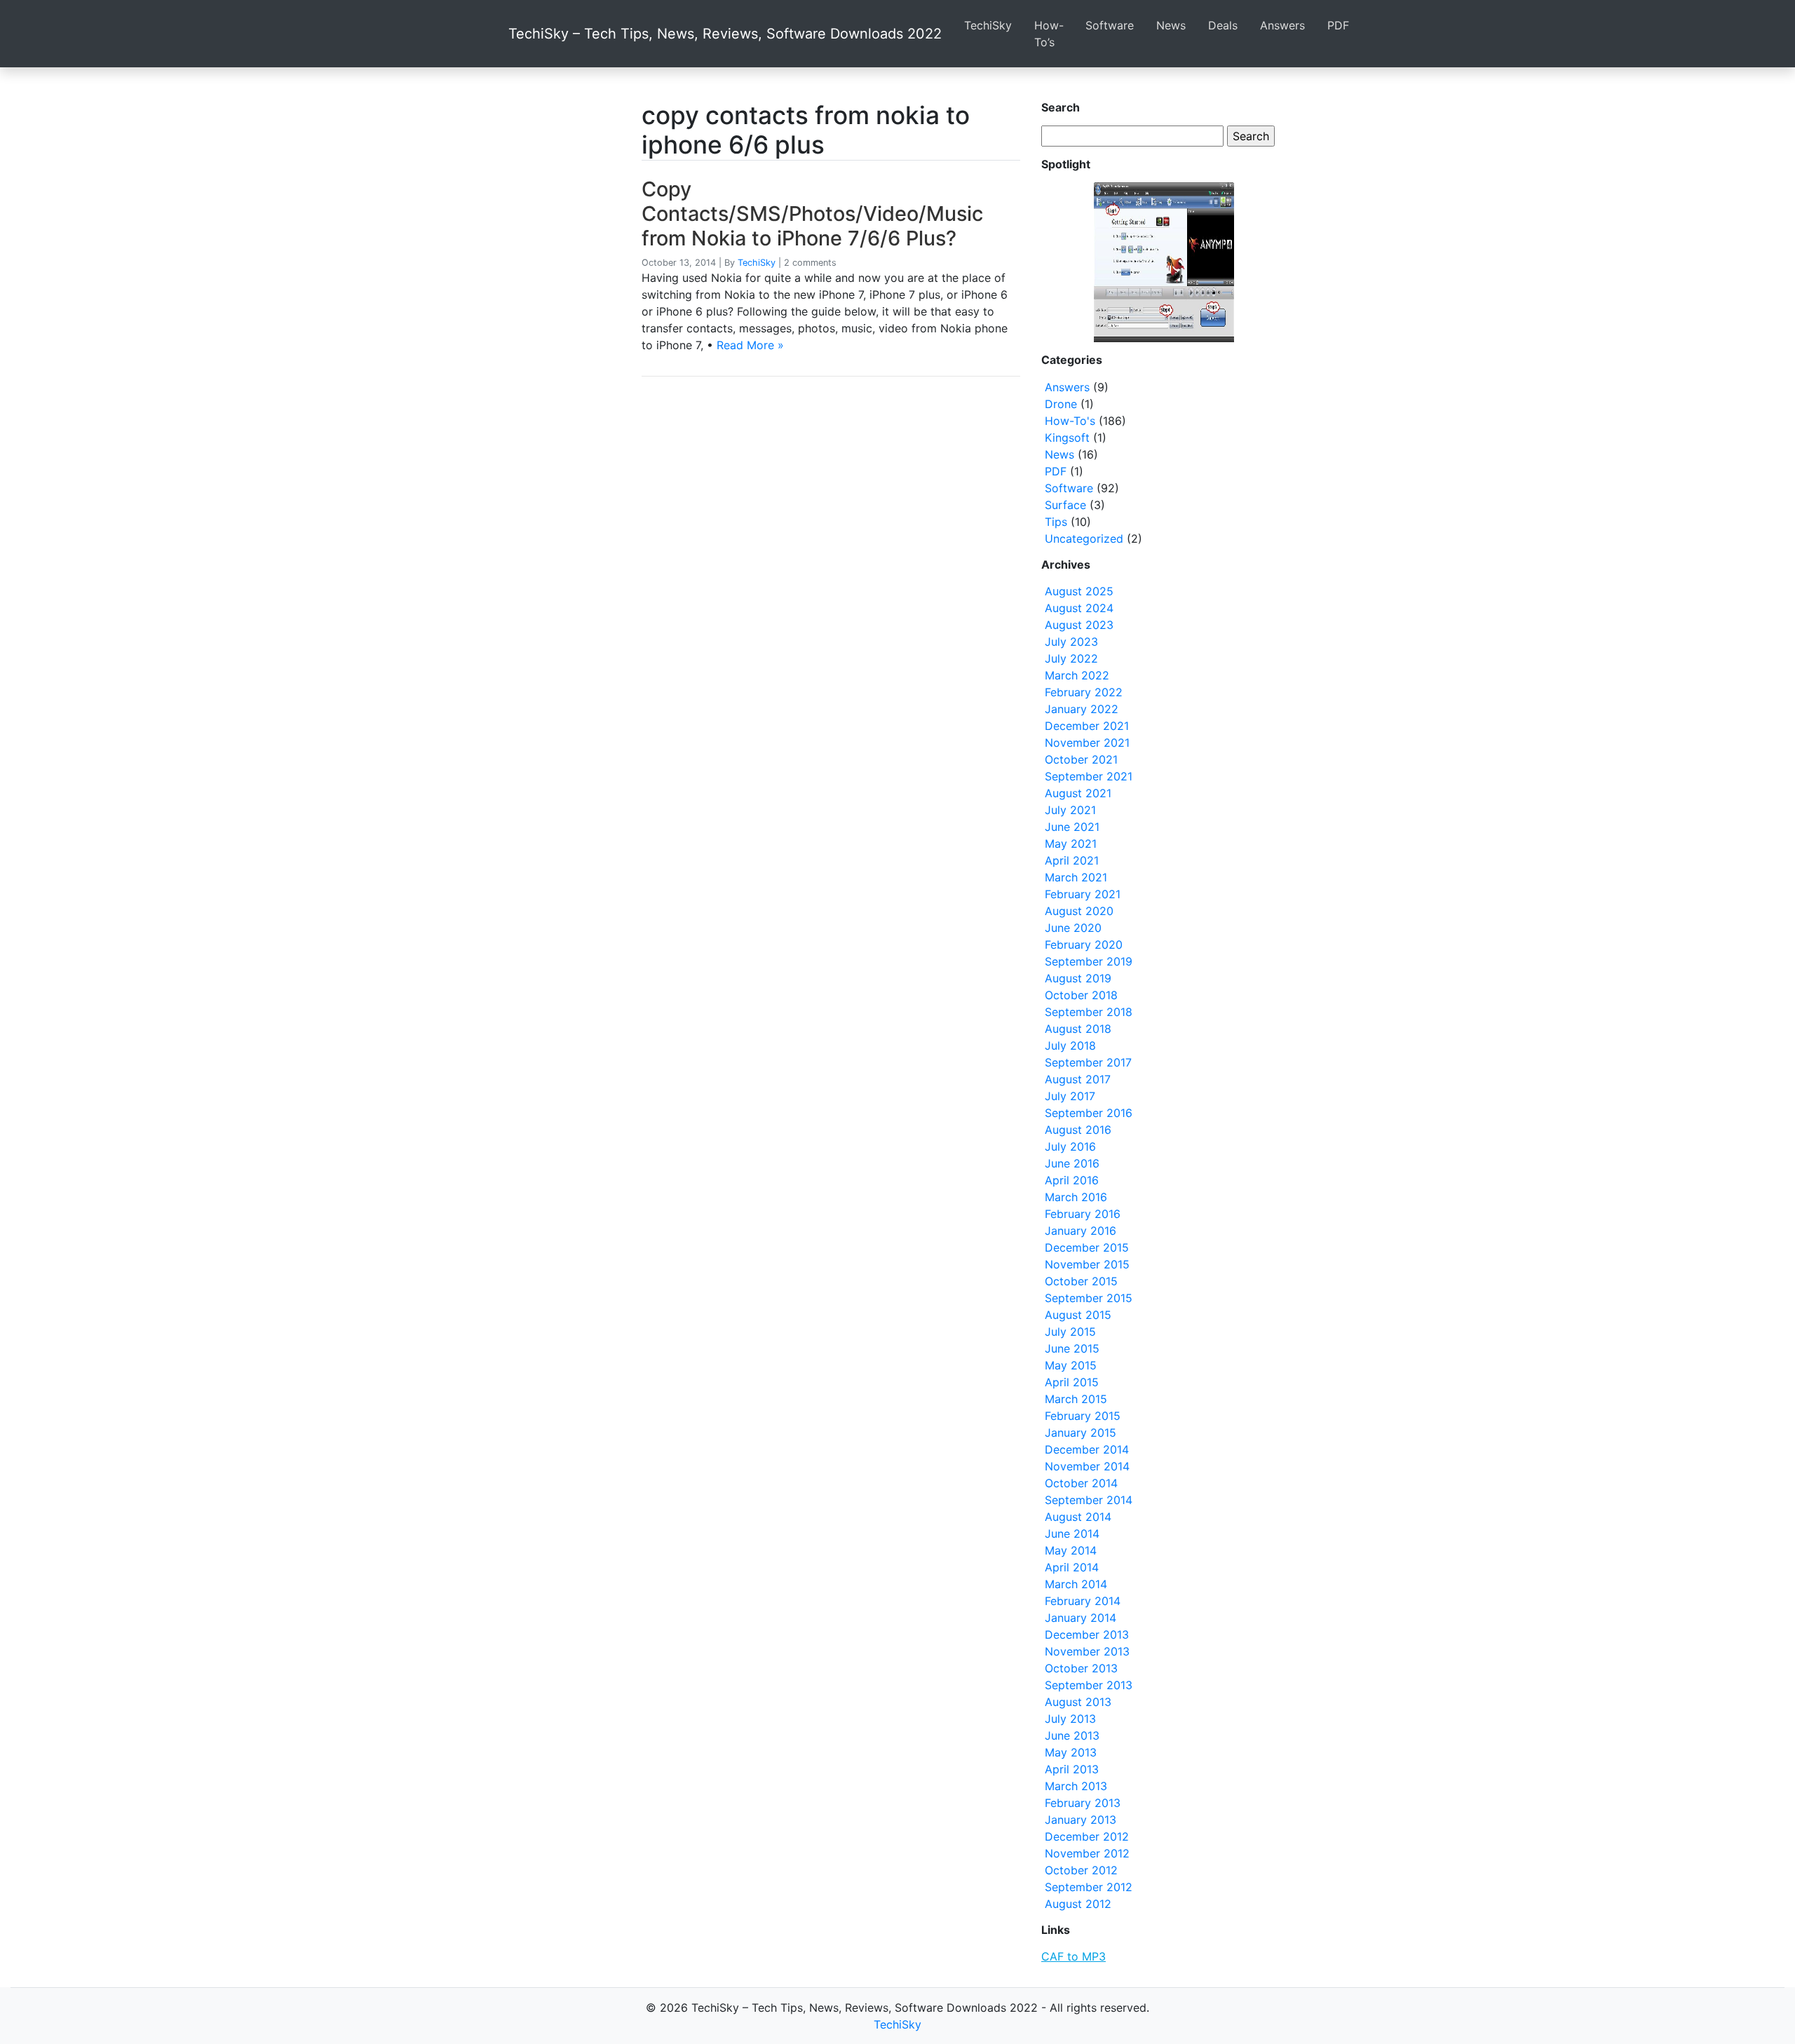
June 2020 (1073, 928)
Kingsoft (1067, 438)
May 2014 (1071, 1550)
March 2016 (1076, 1197)
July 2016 (1070, 1146)
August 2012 (1078, 1904)
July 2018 (1070, 1045)
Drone (1061, 404)
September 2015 (1089, 1298)
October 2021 (1081, 759)
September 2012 (1089, 1887)
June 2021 (1072, 827)
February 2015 (1083, 1416)
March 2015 (1076, 1399)
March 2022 (1077, 675)
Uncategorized (1084, 539)
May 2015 (1071, 1365)
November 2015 (1087, 1264)
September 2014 (1089, 1500)
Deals (1223, 25)
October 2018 (1081, 995)
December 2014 (1087, 1449)
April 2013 (1072, 1769)
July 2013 (1070, 1719)
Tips (1056, 522)
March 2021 (1076, 877)
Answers (1282, 25)
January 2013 (1081, 1820)
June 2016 (1072, 1163)
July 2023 (1071, 642)
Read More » (750, 345)
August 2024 (1079, 608)
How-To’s (1049, 34)
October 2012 (1081, 1870)
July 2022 (1071, 658)
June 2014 (1072, 1534)
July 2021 (1070, 810)
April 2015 (1072, 1382)
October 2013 (1081, 1668)
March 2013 (1076, 1786)
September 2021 (1089, 776)
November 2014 (1087, 1466)
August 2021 (1078, 793)
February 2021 (1083, 894)
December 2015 (1087, 1247)
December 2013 (1087, 1634)
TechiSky (988, 25)
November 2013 (1087, 1651)
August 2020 (1079, 911)
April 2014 (1072, 1567)
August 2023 (1079, 625)
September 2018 (1089, 1012)
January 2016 (1081, 1231)
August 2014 (1078, 1517)
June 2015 (1072, 1348)
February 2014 (1083, 1601)
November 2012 (1087, 1853)
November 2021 (1087, 743)
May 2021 (1071, 844)
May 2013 (1071, 1752)
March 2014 (1076, 1584)
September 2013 (1089, 1685)
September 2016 (1089, 1113)
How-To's (1070, 421)
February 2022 (1084, 692)
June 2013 (1072, 1735)
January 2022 (1082, 709)
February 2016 (1083, 1214)
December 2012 (1087, 1836)
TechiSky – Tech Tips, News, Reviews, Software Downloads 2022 (725, 34)
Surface (1065, 505)
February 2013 (1083, 1803)
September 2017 (1088, 1062)
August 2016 (1078, 1130)
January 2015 (1081, 1433)
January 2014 (1081, 1618)
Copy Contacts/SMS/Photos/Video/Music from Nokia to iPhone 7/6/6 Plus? (812, 213)
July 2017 (1070, 1096)
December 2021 (1087, 726)
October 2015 (1081, 1281)
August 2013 (1078, 1702)
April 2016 (1072, 1180)
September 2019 (1089, 961)
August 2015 (1078, 1315)
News (1171, 25)
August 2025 (1079, 591)
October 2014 (1081, 1483)
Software (1110, 25)
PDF (1338, 25)
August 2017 (1078, 1079)
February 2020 (1084, 945)
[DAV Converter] (1164, 262)
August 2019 (1078, 978)
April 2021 (1072, 860)
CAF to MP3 (1073, 1956)
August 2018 (1078, 1029)
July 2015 (1070, 1332)
